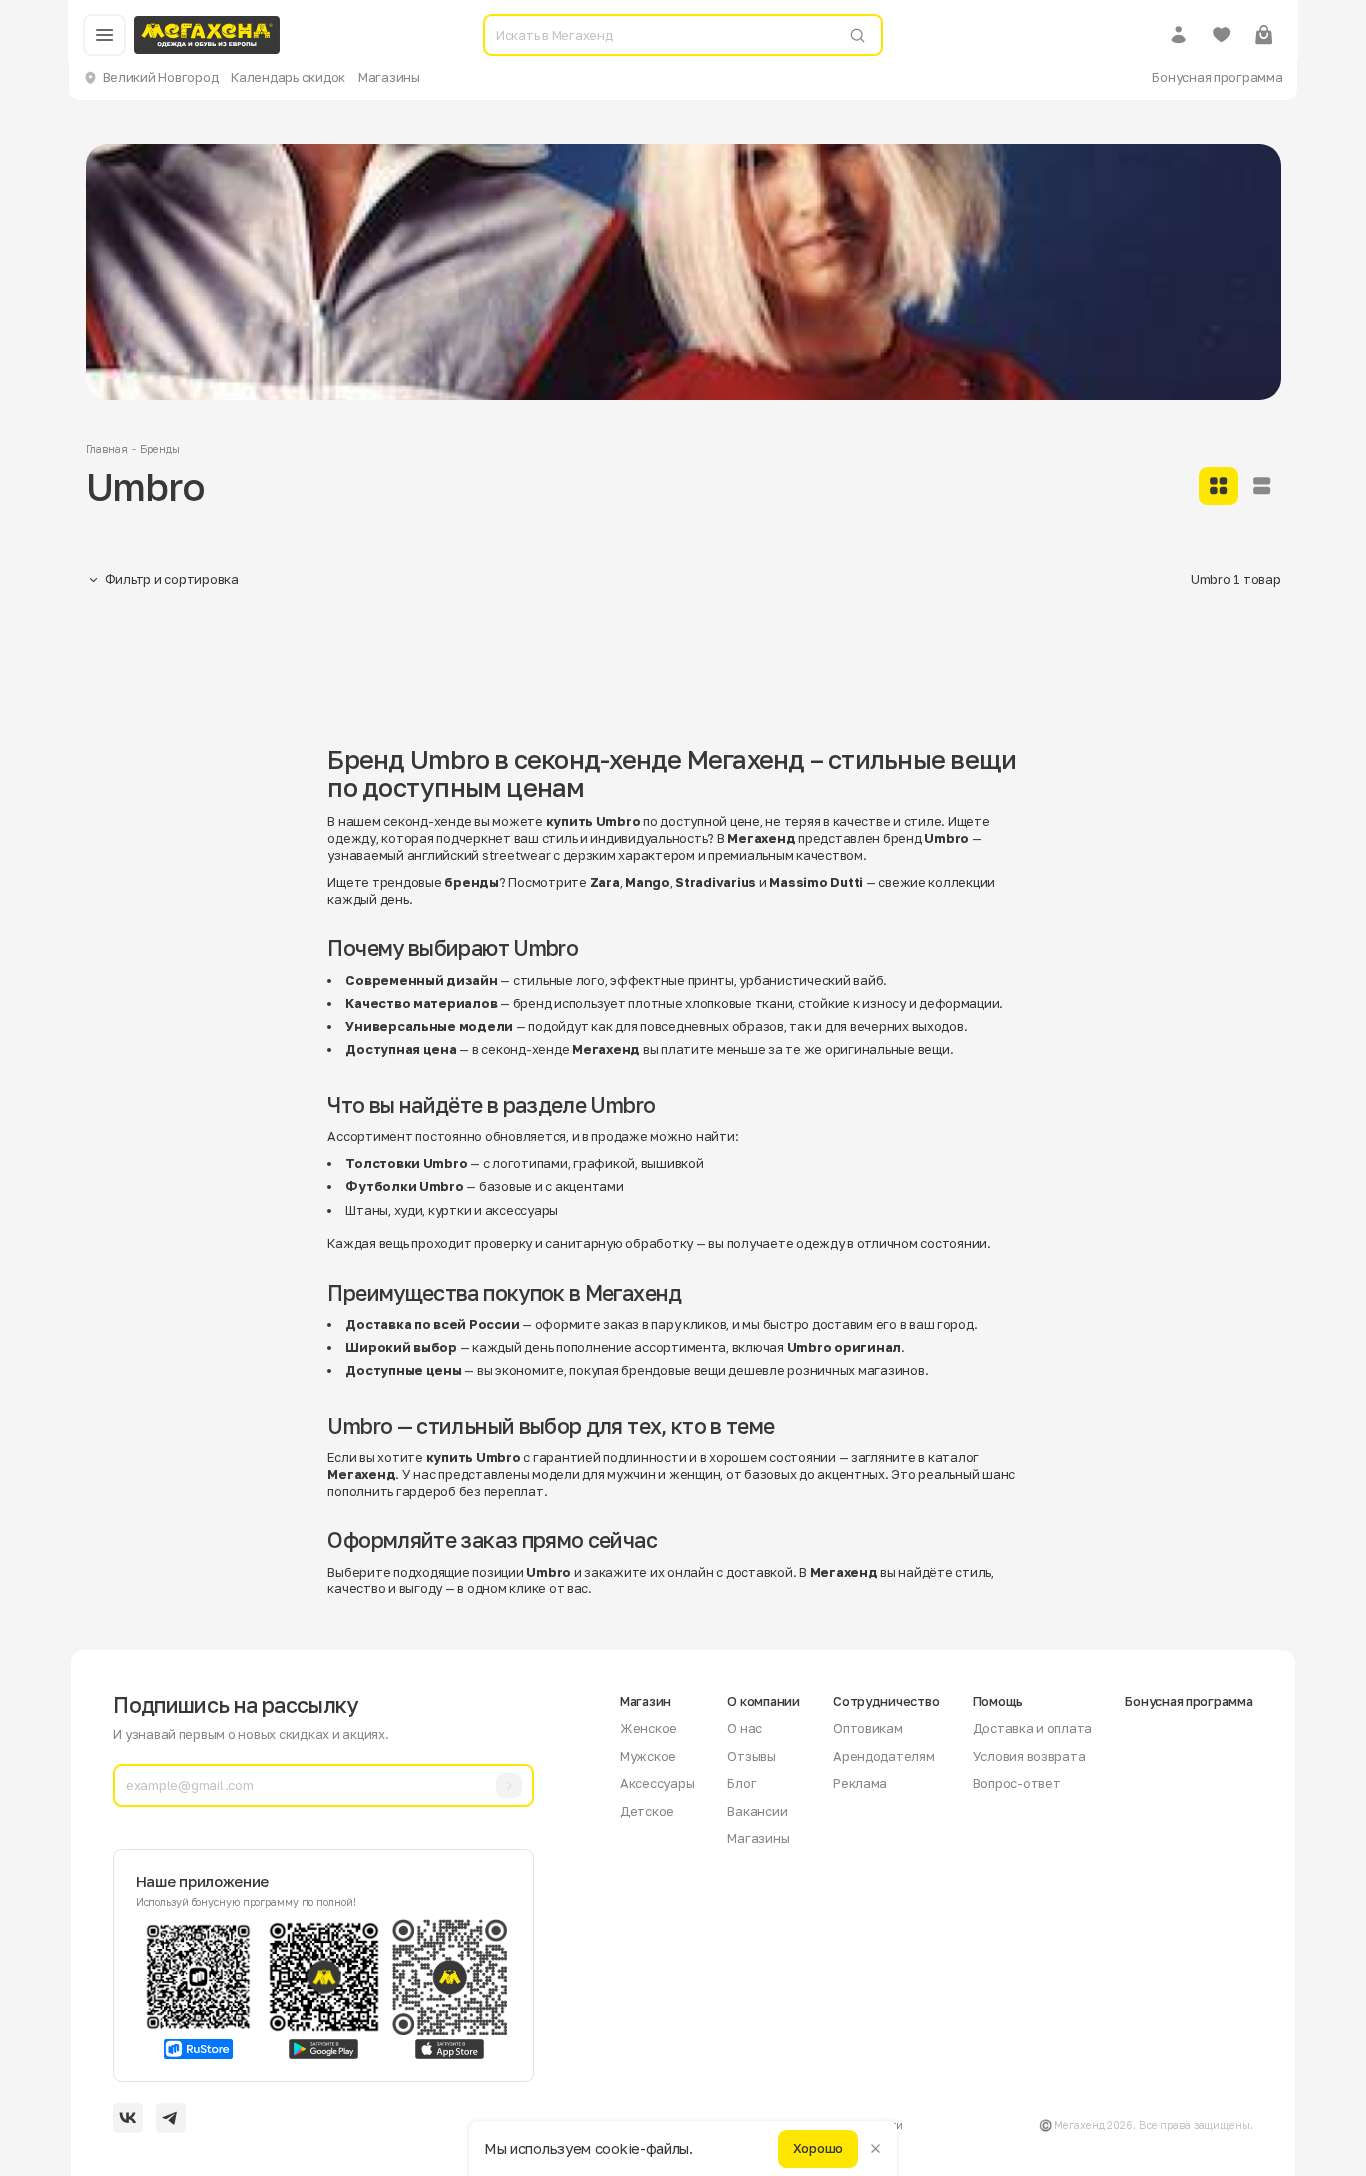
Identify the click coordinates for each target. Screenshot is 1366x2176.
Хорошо (818, 2148)
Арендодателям (884, 1756)
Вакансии (757, 1811)
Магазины (389, 77)
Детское (647, 1811)
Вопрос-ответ (1017, 1783)
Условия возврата (1029, 1756)
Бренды (159, 449)
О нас (744, 1728)
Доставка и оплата (1033, 1728)
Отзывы (751, 1756)
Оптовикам (868, 1728)
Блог (741, 1783)
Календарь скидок (288, 77)
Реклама (860, 1783)
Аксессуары (657, 1783)
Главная (107, 449)
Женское (648, 1728)
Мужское (648, 1756)
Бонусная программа (1217, 77)
